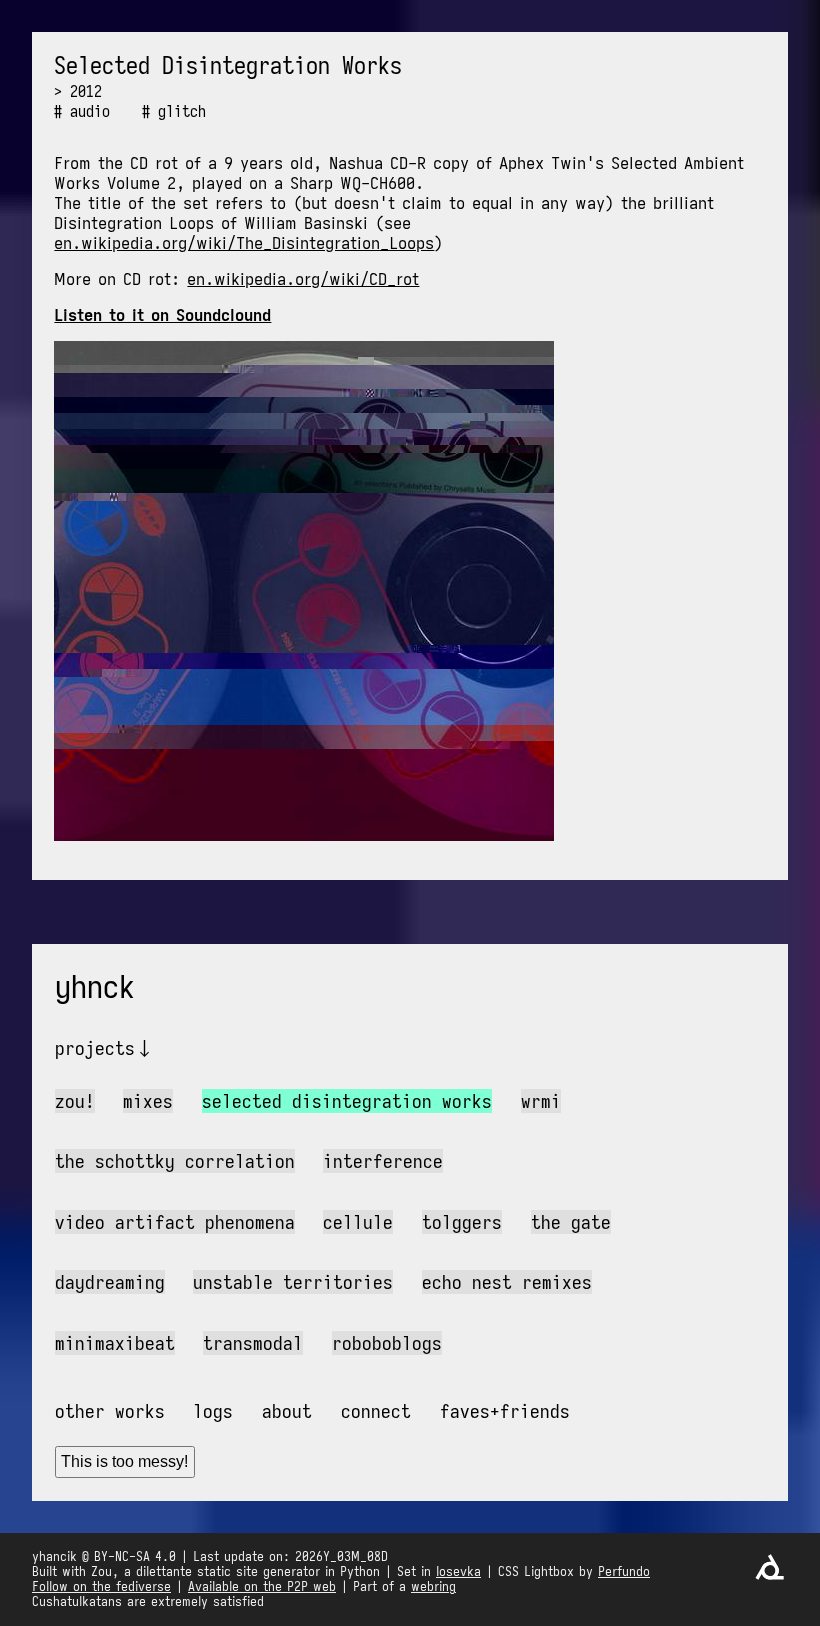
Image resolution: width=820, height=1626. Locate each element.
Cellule (358, 1222)
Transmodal (253, 1343)
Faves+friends (505, 1411)
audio (90, 111)
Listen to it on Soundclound (162, 315)
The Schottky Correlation (175, 1161)
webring (433, 1586)
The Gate (571, 1222)
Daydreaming (110, 1282)
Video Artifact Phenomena (175, 1222)
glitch (182, 111)
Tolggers (462, 1222)
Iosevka (458, 1571)
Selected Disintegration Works (347, 1101)
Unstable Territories (293, 1282)
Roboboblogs (387, 1343)
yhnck (95, 987)
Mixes (148, 1101)
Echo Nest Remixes (507, 1282)
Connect (376, 1411)
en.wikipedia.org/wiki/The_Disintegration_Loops (244, 243)
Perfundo (624, 1571)
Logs (213, 1411)
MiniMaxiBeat (115, 1343)
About (287, 1411)
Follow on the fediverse (101, 1586)
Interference (383, 1161)
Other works (110, 1411)
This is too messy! (124, 1461)
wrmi (541, 1101)
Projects (95, 1048)
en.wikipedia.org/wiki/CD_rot (303, 279)
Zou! (75, 1101)
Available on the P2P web (262, 1586)
